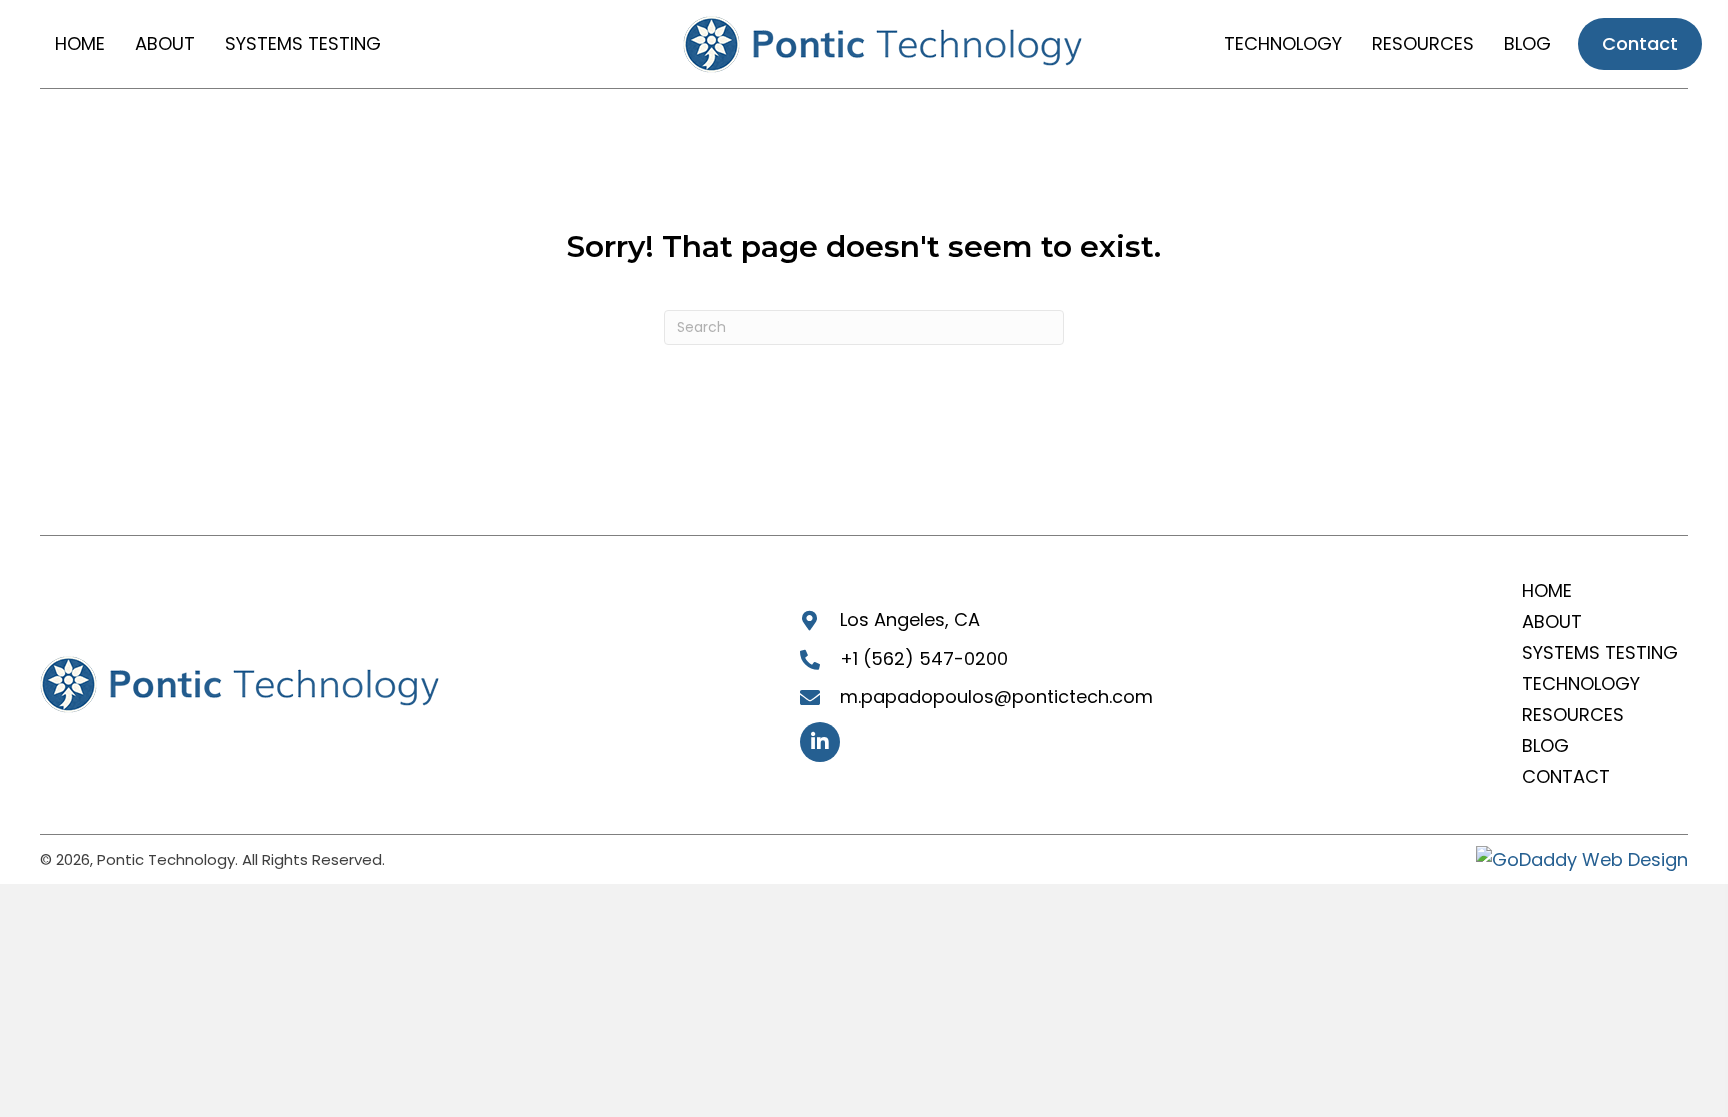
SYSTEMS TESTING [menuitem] (1600, 652)
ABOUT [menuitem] (1552, 621)
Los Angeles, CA (910, 619)
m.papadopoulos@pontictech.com (996, 696)
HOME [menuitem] (1547, 590)
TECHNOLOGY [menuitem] (1581, 683)
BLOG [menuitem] (1545, 745)
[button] (820, 742)
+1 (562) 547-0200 (924, 658)
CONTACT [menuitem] (1566, 776)
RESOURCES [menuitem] (1573, 714)
